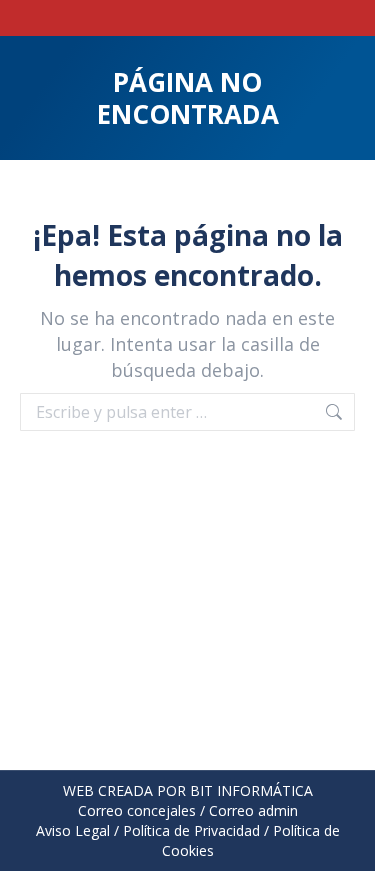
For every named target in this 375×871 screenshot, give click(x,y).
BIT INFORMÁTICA (251, 790)
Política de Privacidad (191, 830)
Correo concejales (137, 810)
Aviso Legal (73, 830)
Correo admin (253, 810)
